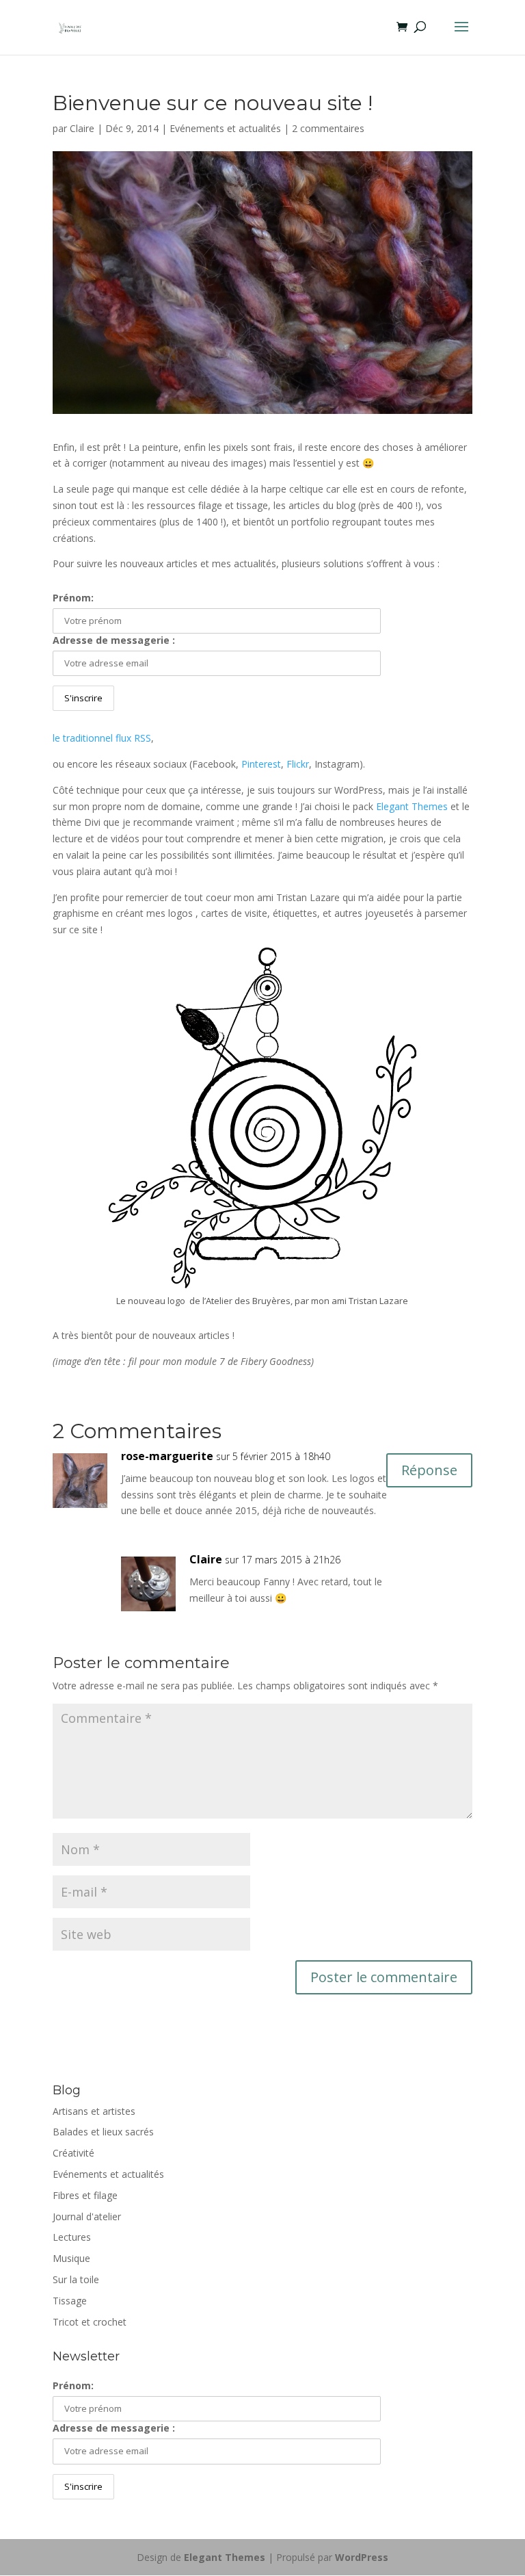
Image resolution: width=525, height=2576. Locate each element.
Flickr (298, 764)
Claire (82, 128)
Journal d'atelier (87, 2216)
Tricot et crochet (90, 2322)
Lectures (72, 2237)
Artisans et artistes (94, 2111)
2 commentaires (328, 128)
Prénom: (73, 598)
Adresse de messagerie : (114, 640)
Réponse (429, 1470)
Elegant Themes (412, 806)
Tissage (70, 2301)
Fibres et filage (85, 2195)
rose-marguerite (167, 1456)
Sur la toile (76, 2279)
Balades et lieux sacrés (103, 2132)
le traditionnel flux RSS (102, 738)
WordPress (362, 2557)
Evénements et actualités (225, 128)
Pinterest (261, 764)
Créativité (73, 2153)
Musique (71, 2258)
